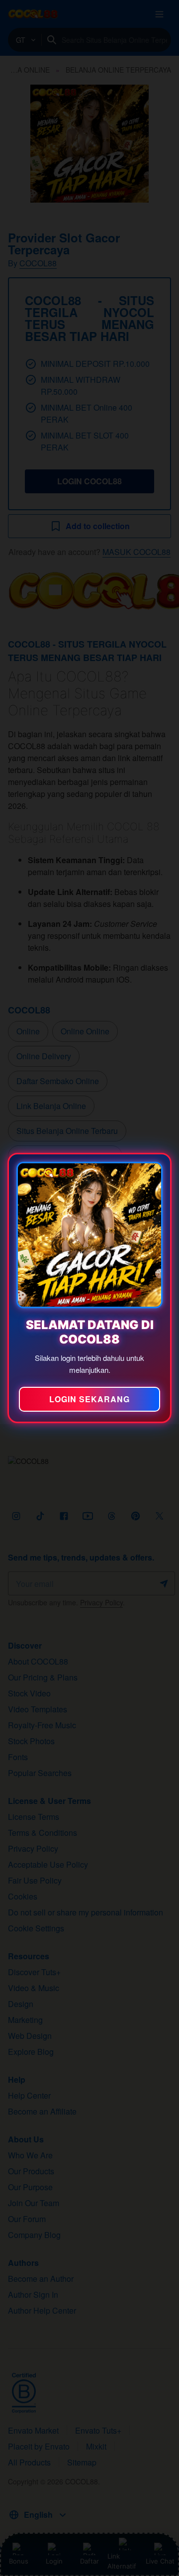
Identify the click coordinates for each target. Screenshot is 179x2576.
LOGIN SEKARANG (89, 1399)
